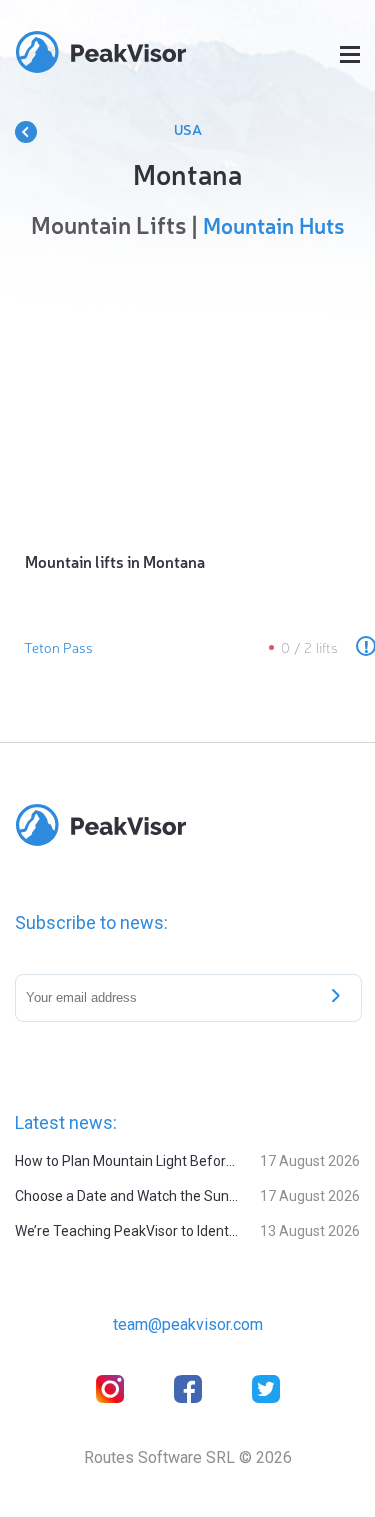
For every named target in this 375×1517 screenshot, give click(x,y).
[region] (187, 390)
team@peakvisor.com (188, 1324)
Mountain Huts (273, 224)
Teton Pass (58, 647)
